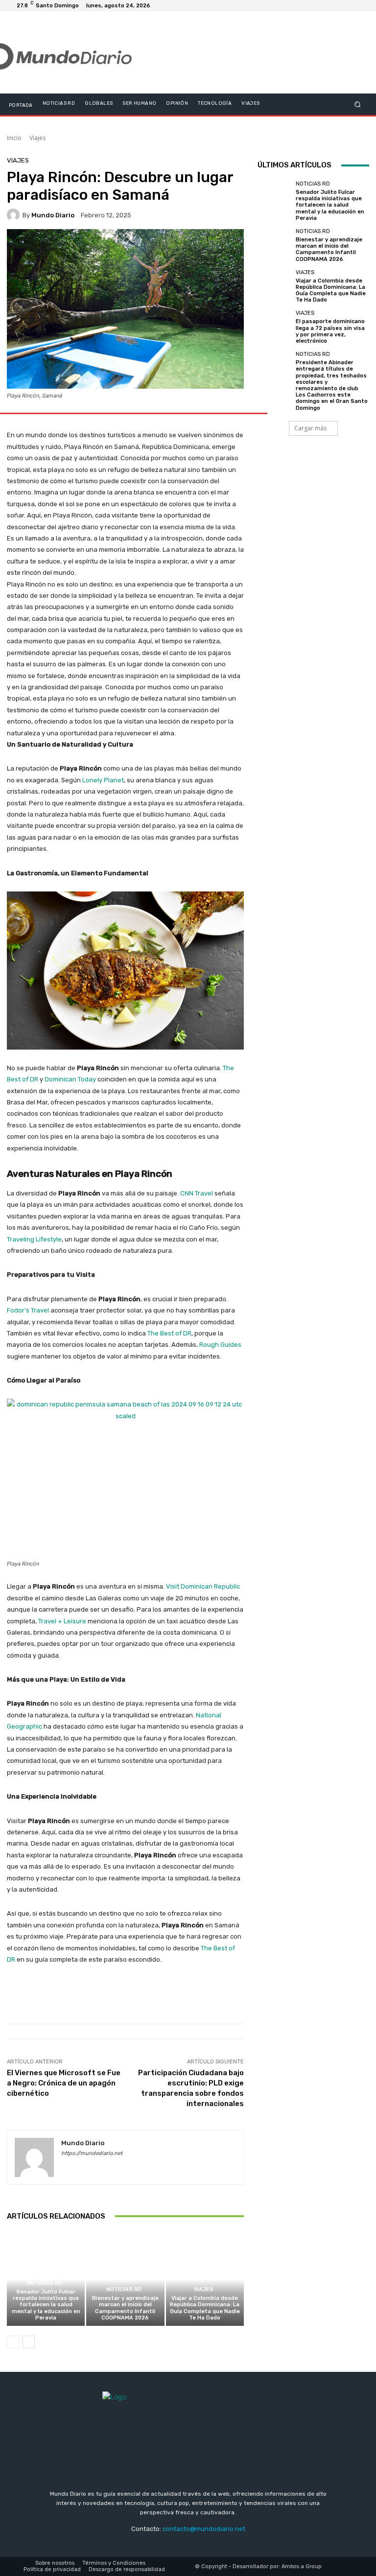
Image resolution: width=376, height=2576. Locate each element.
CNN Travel (197, 1193)
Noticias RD (45, 2283)
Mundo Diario (53, 215)
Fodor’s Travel (28, 1310)
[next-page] (29, 2342)
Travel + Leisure (62, 1621)
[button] (358, 104)
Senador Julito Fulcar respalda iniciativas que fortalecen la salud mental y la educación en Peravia (46, 2305)
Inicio (14, 138)
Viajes (37, 138)
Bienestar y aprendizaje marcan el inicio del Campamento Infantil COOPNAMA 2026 (125, 2308)
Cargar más (310, 428)
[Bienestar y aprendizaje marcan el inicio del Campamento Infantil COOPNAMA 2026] (125, 2279)
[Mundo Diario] (15, 215)
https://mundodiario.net (92, 2153)
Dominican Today (70, 1079)
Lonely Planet (103, 780)
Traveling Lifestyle (34, 1239)
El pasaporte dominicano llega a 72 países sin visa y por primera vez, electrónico (330, 331)
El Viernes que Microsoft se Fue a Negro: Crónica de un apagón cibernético (64, 2083)
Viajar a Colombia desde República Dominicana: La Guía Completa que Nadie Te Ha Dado (205, 2308)
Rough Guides (220, 1345)
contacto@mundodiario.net (204, 2529)
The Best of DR (169, 1333)
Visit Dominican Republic (203, 1586)
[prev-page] (13, 2342)
